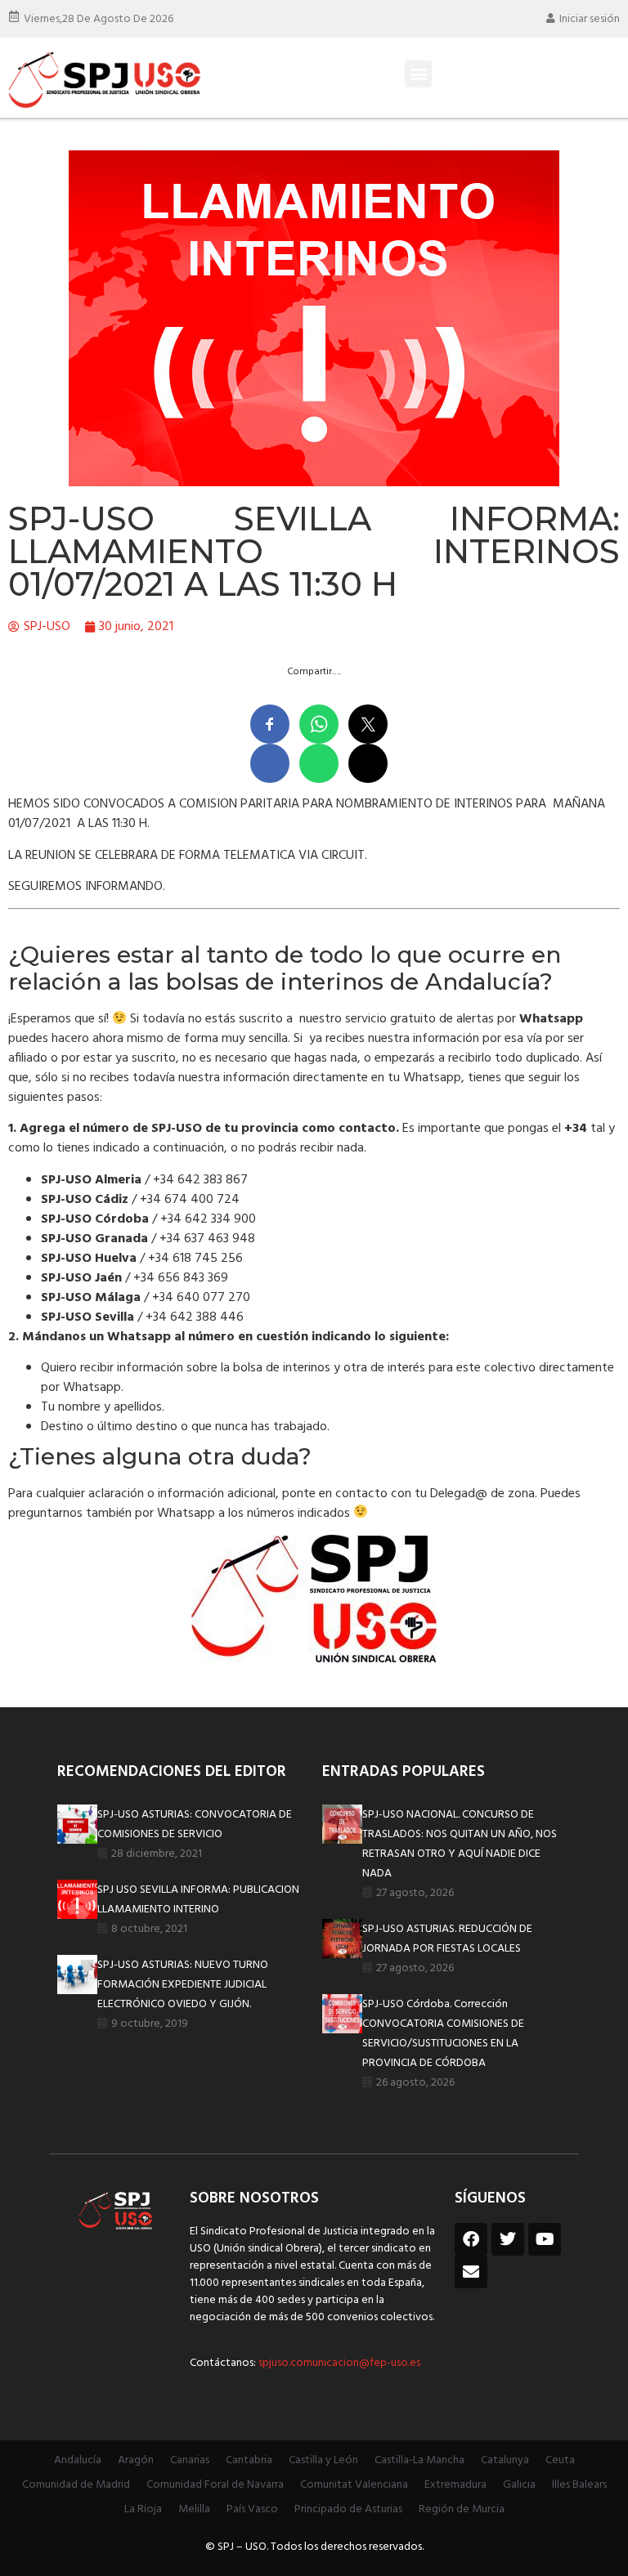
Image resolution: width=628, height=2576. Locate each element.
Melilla (194, 2509)
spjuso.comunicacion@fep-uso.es (338, 2363)
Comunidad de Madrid (76, 2485)
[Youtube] (545, 2239)
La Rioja (143, 2509)
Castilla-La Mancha (419, 2460)
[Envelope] (471, 2272)
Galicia (519, 2485)
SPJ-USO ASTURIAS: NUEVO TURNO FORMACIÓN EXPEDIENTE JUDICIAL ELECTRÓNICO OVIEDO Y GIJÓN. (183, 1985)
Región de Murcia (462, 2509)
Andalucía (78, 2460)
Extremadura (455, 2485)
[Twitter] (508, 2239)
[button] (418, 74)
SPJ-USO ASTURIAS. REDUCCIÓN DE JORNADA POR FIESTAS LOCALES (447, 1939)
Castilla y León (323, 2460)
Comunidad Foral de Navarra (215, 2485)
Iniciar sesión (590, 19)
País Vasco (252, 2509)
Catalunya (505, 2460)
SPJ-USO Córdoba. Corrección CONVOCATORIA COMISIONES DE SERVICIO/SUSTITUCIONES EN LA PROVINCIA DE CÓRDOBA (443, 2034)
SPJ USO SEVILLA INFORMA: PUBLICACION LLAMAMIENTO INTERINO (198, 1900)
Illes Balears (579, 2485)
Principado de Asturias (348, 2509)
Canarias (190, 2460)
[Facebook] (471, 2239)
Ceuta (560, 2460)
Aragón (136, 2460)
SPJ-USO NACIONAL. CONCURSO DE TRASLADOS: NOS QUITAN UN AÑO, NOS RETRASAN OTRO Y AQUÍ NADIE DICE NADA (460, 1844)
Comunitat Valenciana (354, 2485)
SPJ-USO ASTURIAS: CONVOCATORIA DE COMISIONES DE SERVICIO (195, 1825)
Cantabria (249, 2460)
